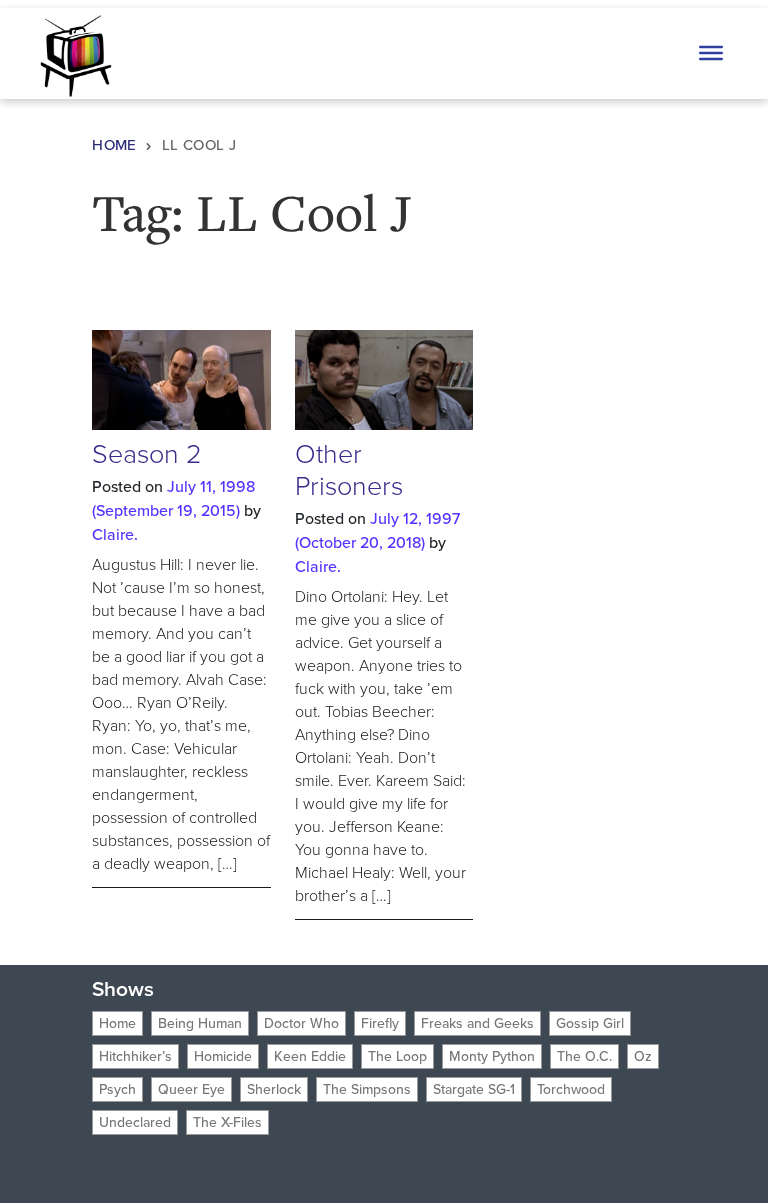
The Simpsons (367, 1089)
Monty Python (492, 1056)
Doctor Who (301, 1023)
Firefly (380, 1023)
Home (114, 145)
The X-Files (227, 1122)
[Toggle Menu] (711, 53)
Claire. (115, 534)
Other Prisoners (349, 470)
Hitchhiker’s (135, 1056)
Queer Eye (191, 1089)
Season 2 (147, 454)
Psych (117, 1089)
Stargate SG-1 (474, 1089)
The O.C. (584, 1056)
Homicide (223, 1056)
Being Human (200, 1023)
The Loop (397, 1056)
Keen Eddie (310, 1056)
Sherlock (274, 1089)
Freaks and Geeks (477, 1023)
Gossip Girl (590, 1023)
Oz (643, 1056)
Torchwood (571, 1089)
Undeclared (135, 1122)
